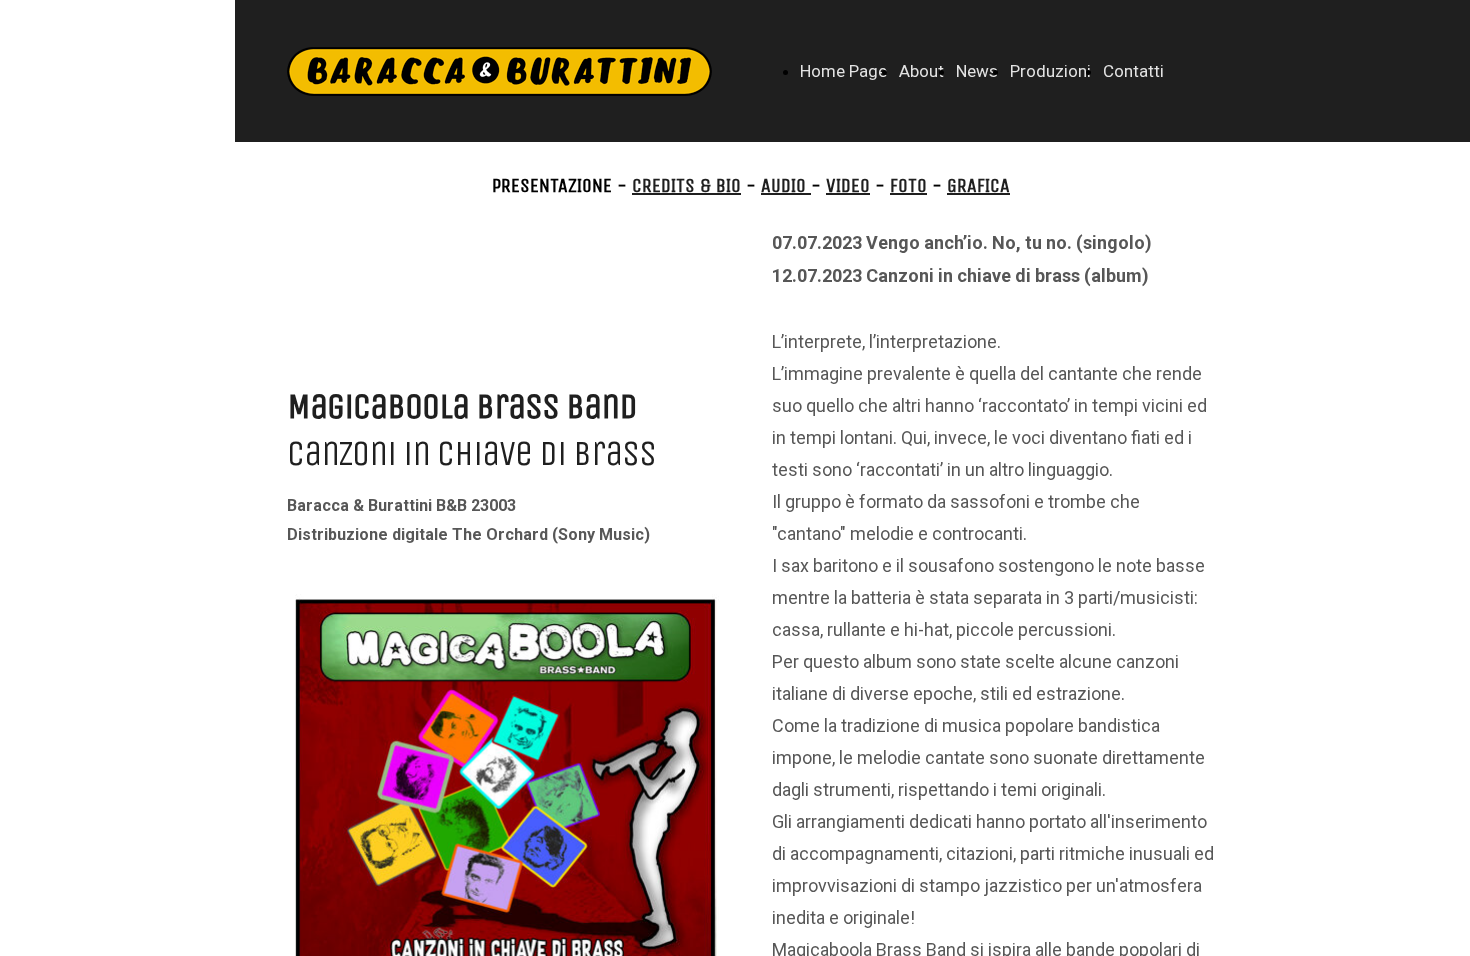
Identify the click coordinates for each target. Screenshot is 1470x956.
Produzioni (1050, 71)
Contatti (1133, 71)
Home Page (843, 71)
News (977, 71)
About (921, 71)
